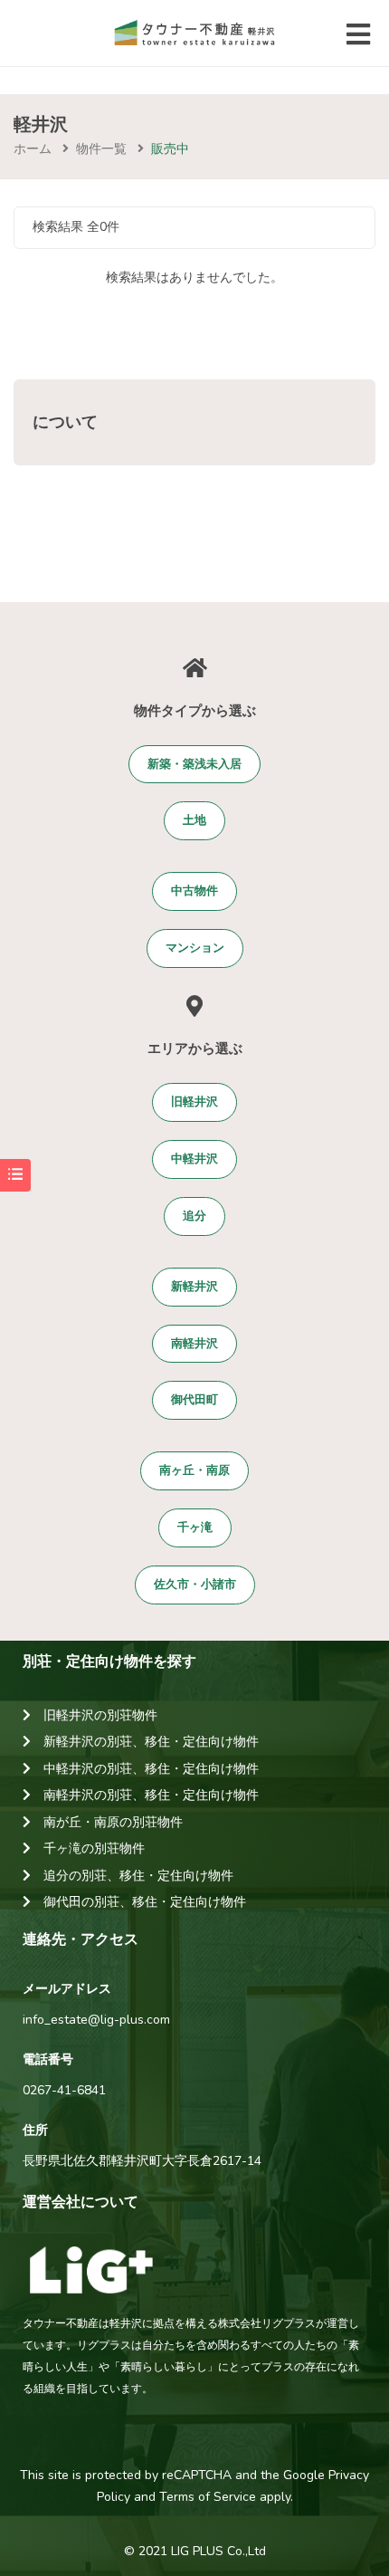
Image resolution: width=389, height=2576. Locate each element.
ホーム (33, 149)
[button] (194, 765)
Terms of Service (208, 2497)
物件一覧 (101, 149)
